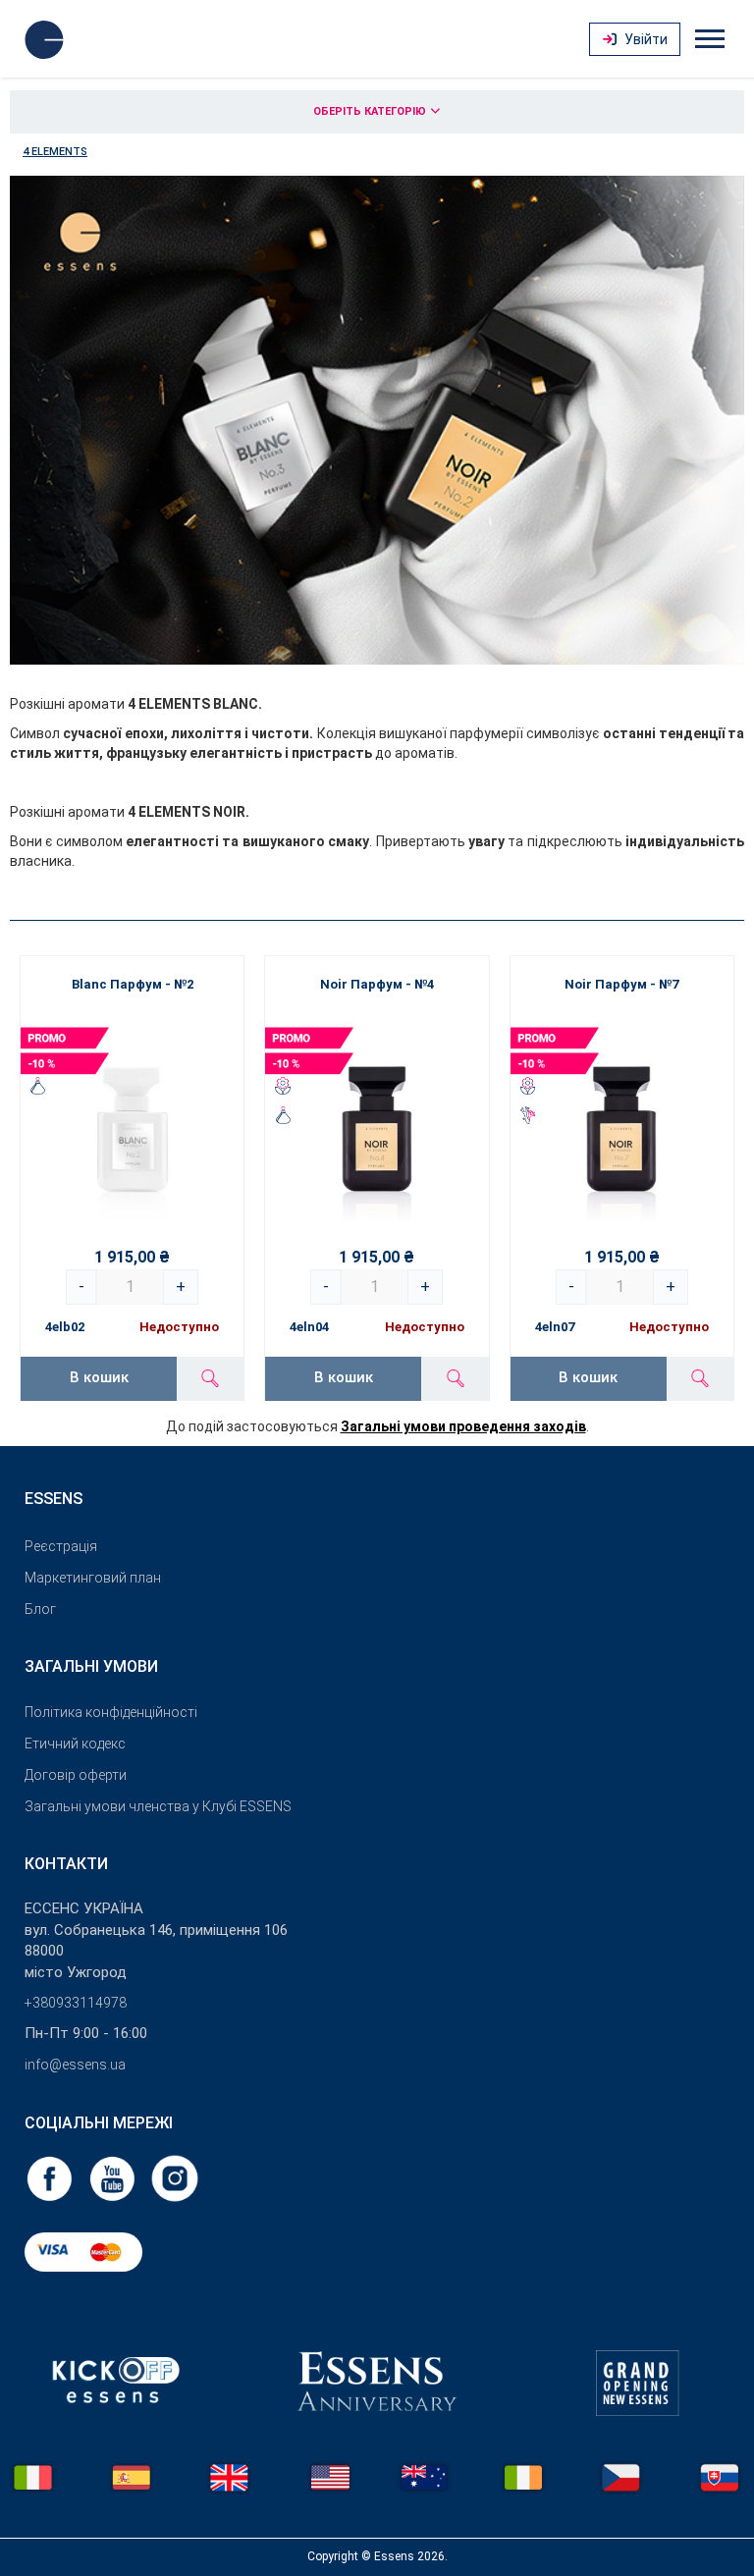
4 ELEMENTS (55, 152)
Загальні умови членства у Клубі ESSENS (158, 1806)
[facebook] (51, 2177)
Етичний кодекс (75, 1744)
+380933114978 (76, 2003)
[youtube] (114, 2177)
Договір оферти (76, 1775)
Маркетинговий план (93, 1578)
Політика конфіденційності (111, 1712)
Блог (40, 1609)
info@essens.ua (75, 2065)
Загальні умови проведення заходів (463, 1426)
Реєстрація (61, 1546)
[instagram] (175, 2177)
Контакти (66, 1864)
